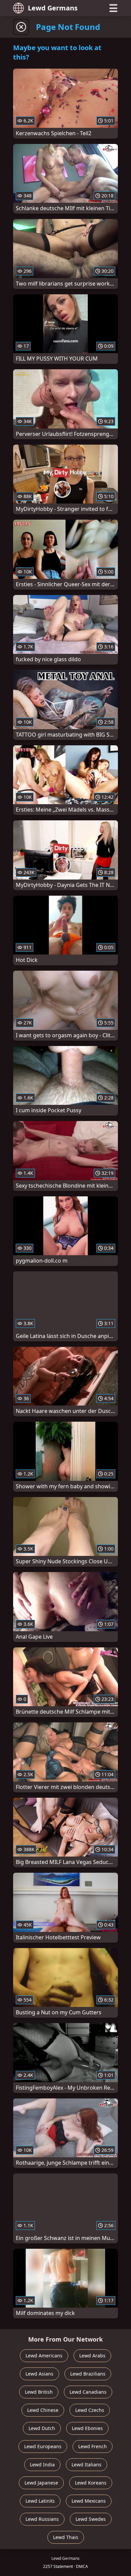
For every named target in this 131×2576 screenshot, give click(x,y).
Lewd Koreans (91, 2483)
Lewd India (42, 2465)
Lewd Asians (39, 2374)
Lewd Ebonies (87, 2428)
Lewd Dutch (42, 2428)
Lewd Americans (44, 2356)
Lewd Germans (53, 8)
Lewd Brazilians (88, 2374)
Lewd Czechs (90, 2410)
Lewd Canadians (88, 2392)
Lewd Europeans (43, 2446)
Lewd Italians (86, 2465)
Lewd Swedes (91, 2519)
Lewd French (93, 2446)
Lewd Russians (42, 2519)
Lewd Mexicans (89, 2501)
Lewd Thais (66, 2537)
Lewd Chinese (43, 2410)
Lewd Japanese (41, 2483)
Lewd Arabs (92, 2356)
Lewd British (39, 2392)
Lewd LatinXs (40, 2501)
